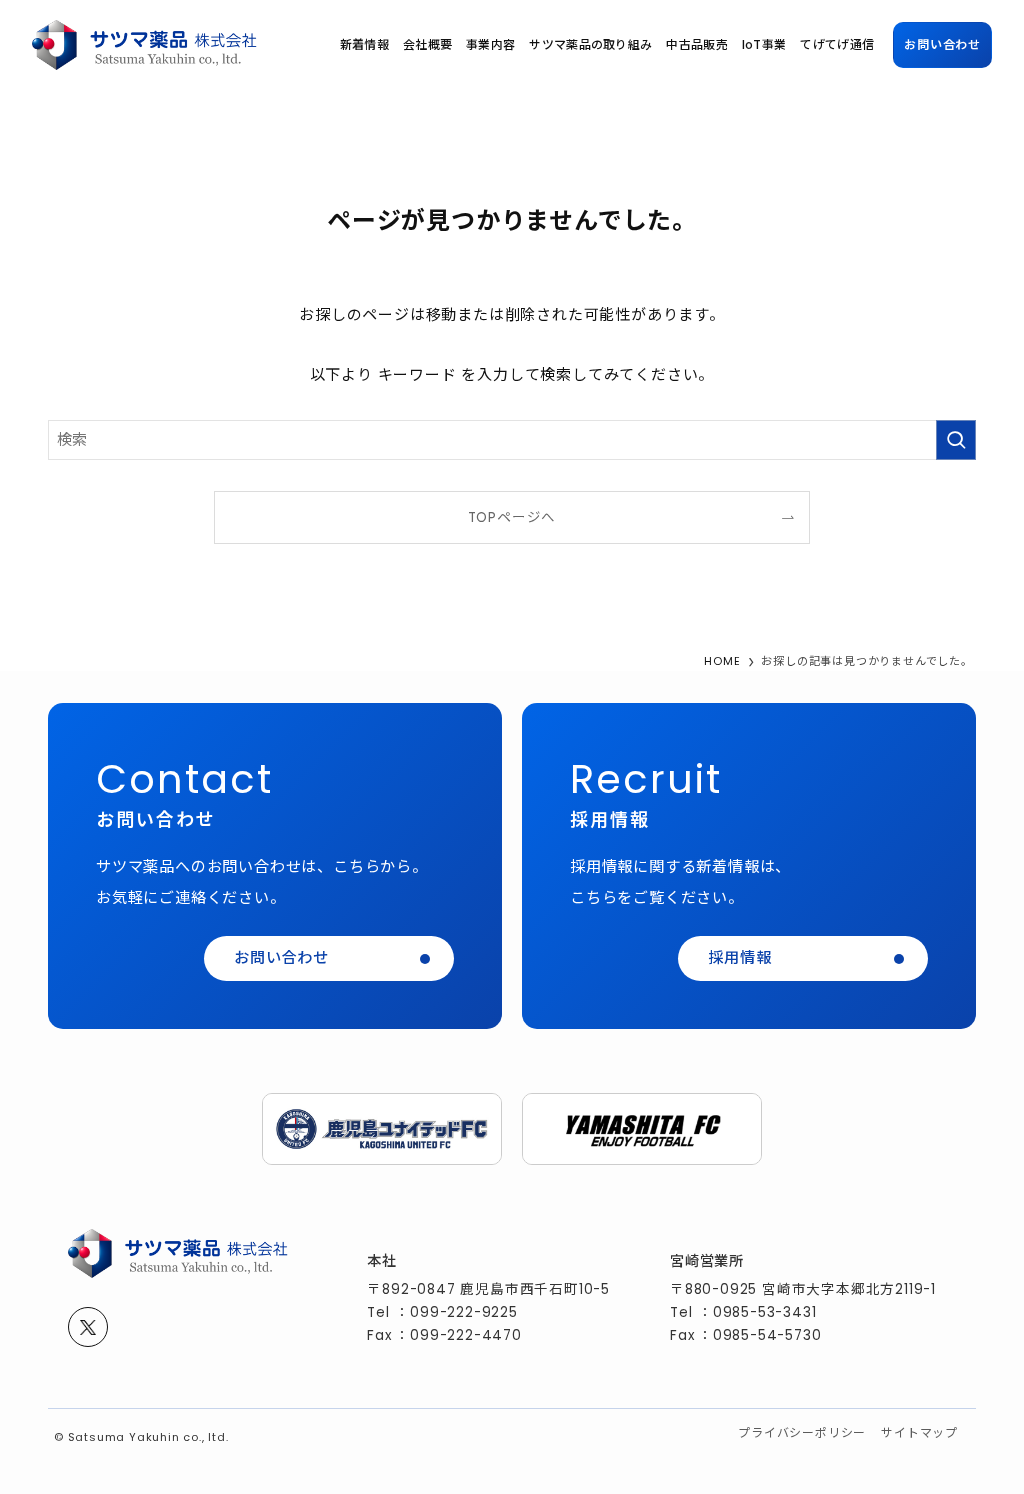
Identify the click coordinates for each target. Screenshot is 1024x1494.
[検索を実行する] (956, 440)
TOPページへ (512, 517)
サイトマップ (919, 1432)
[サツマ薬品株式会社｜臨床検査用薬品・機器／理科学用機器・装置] (144, 45)
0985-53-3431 (765, 1312)
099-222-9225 (464, 1312)
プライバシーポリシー (802, 1432)
